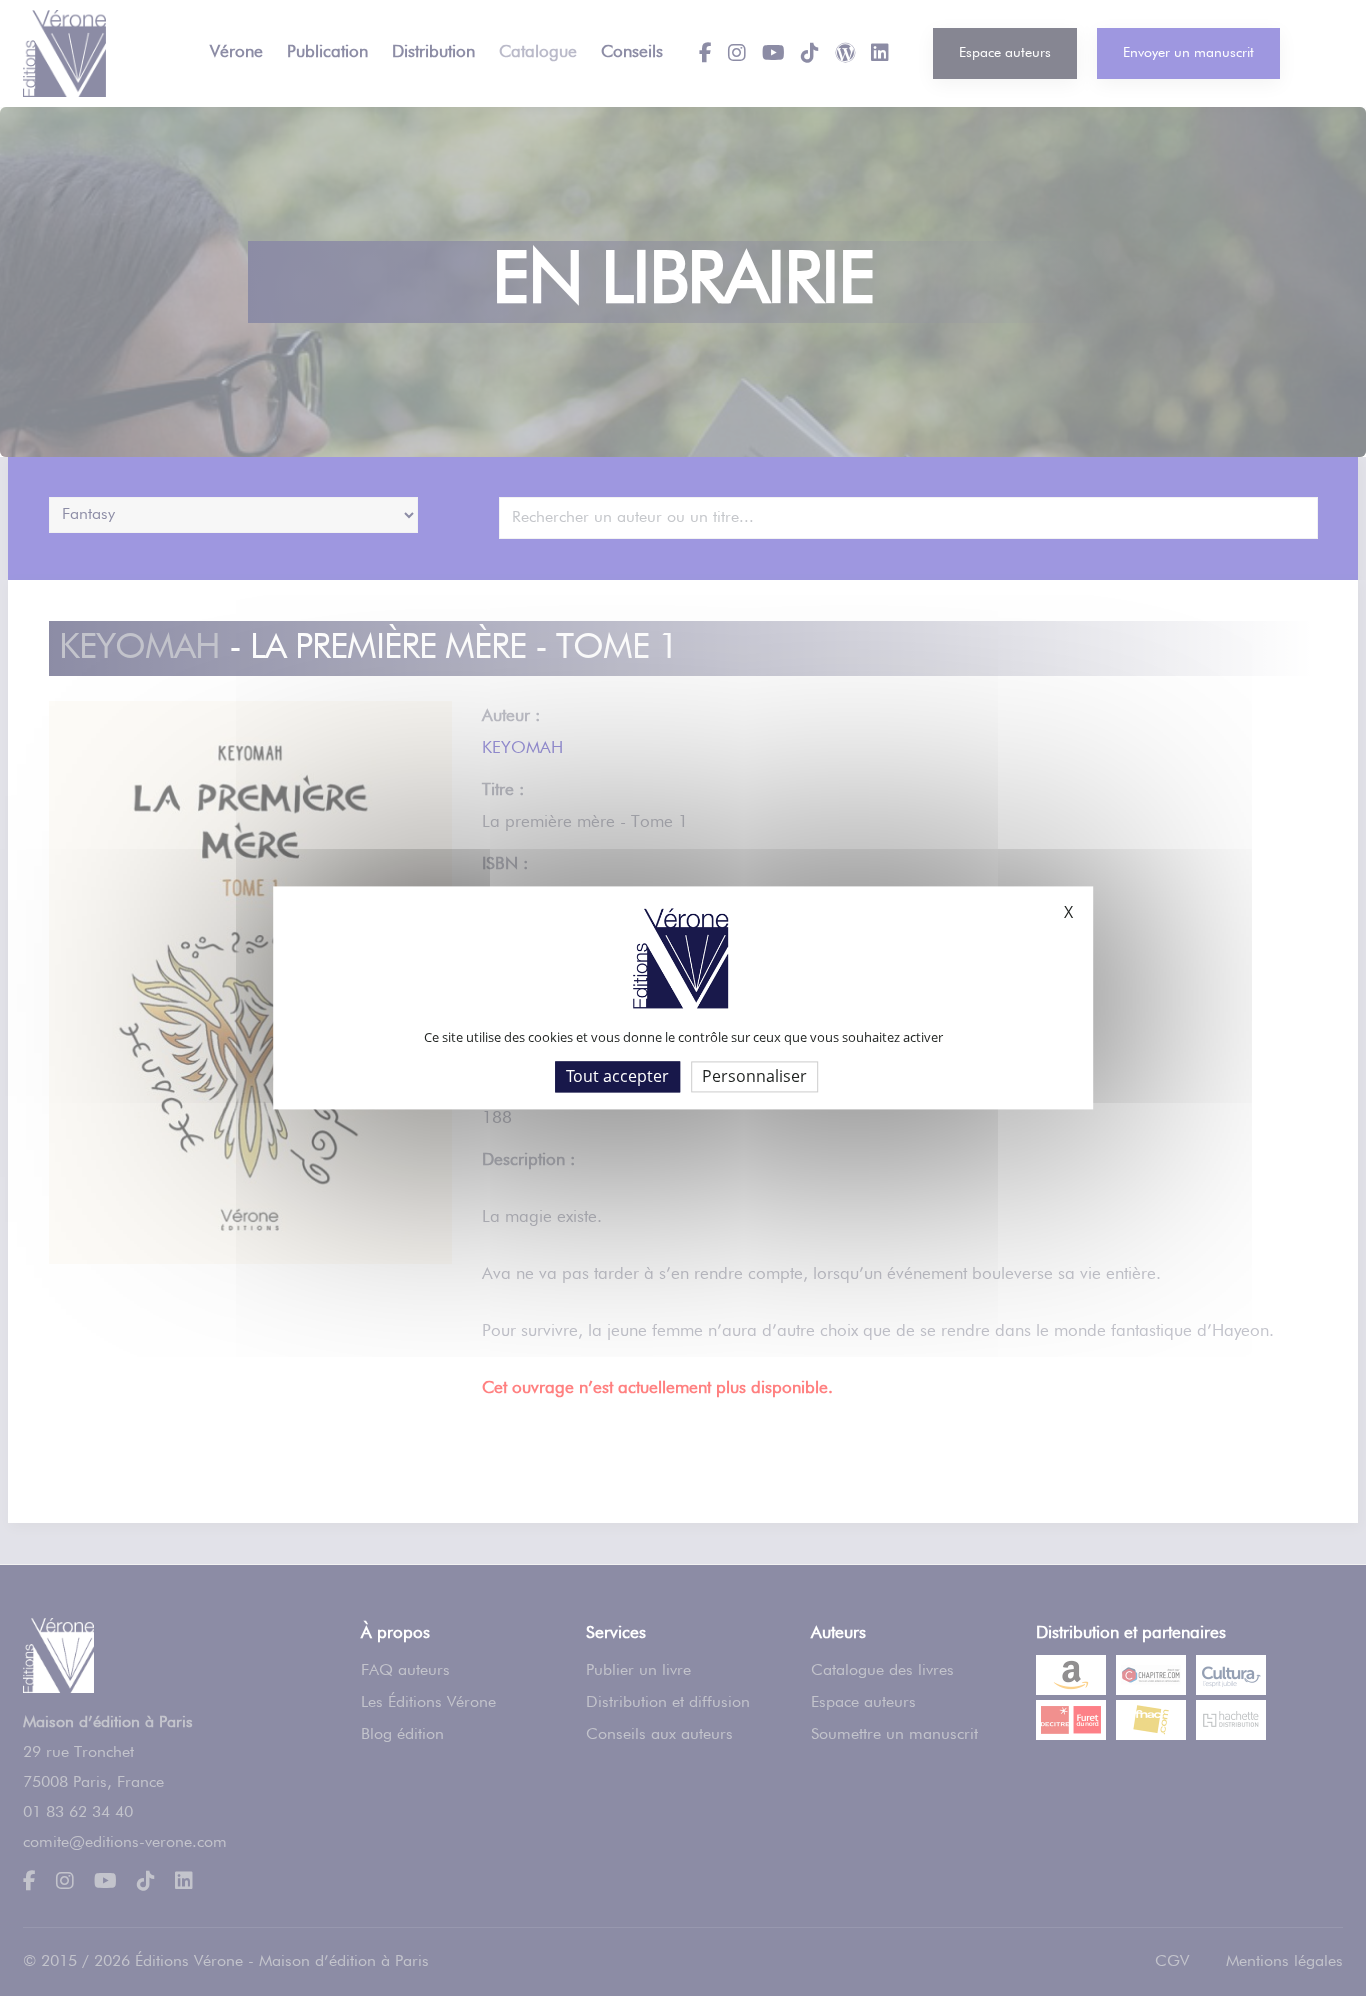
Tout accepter (617, 1076)
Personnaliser (754, 1076)
